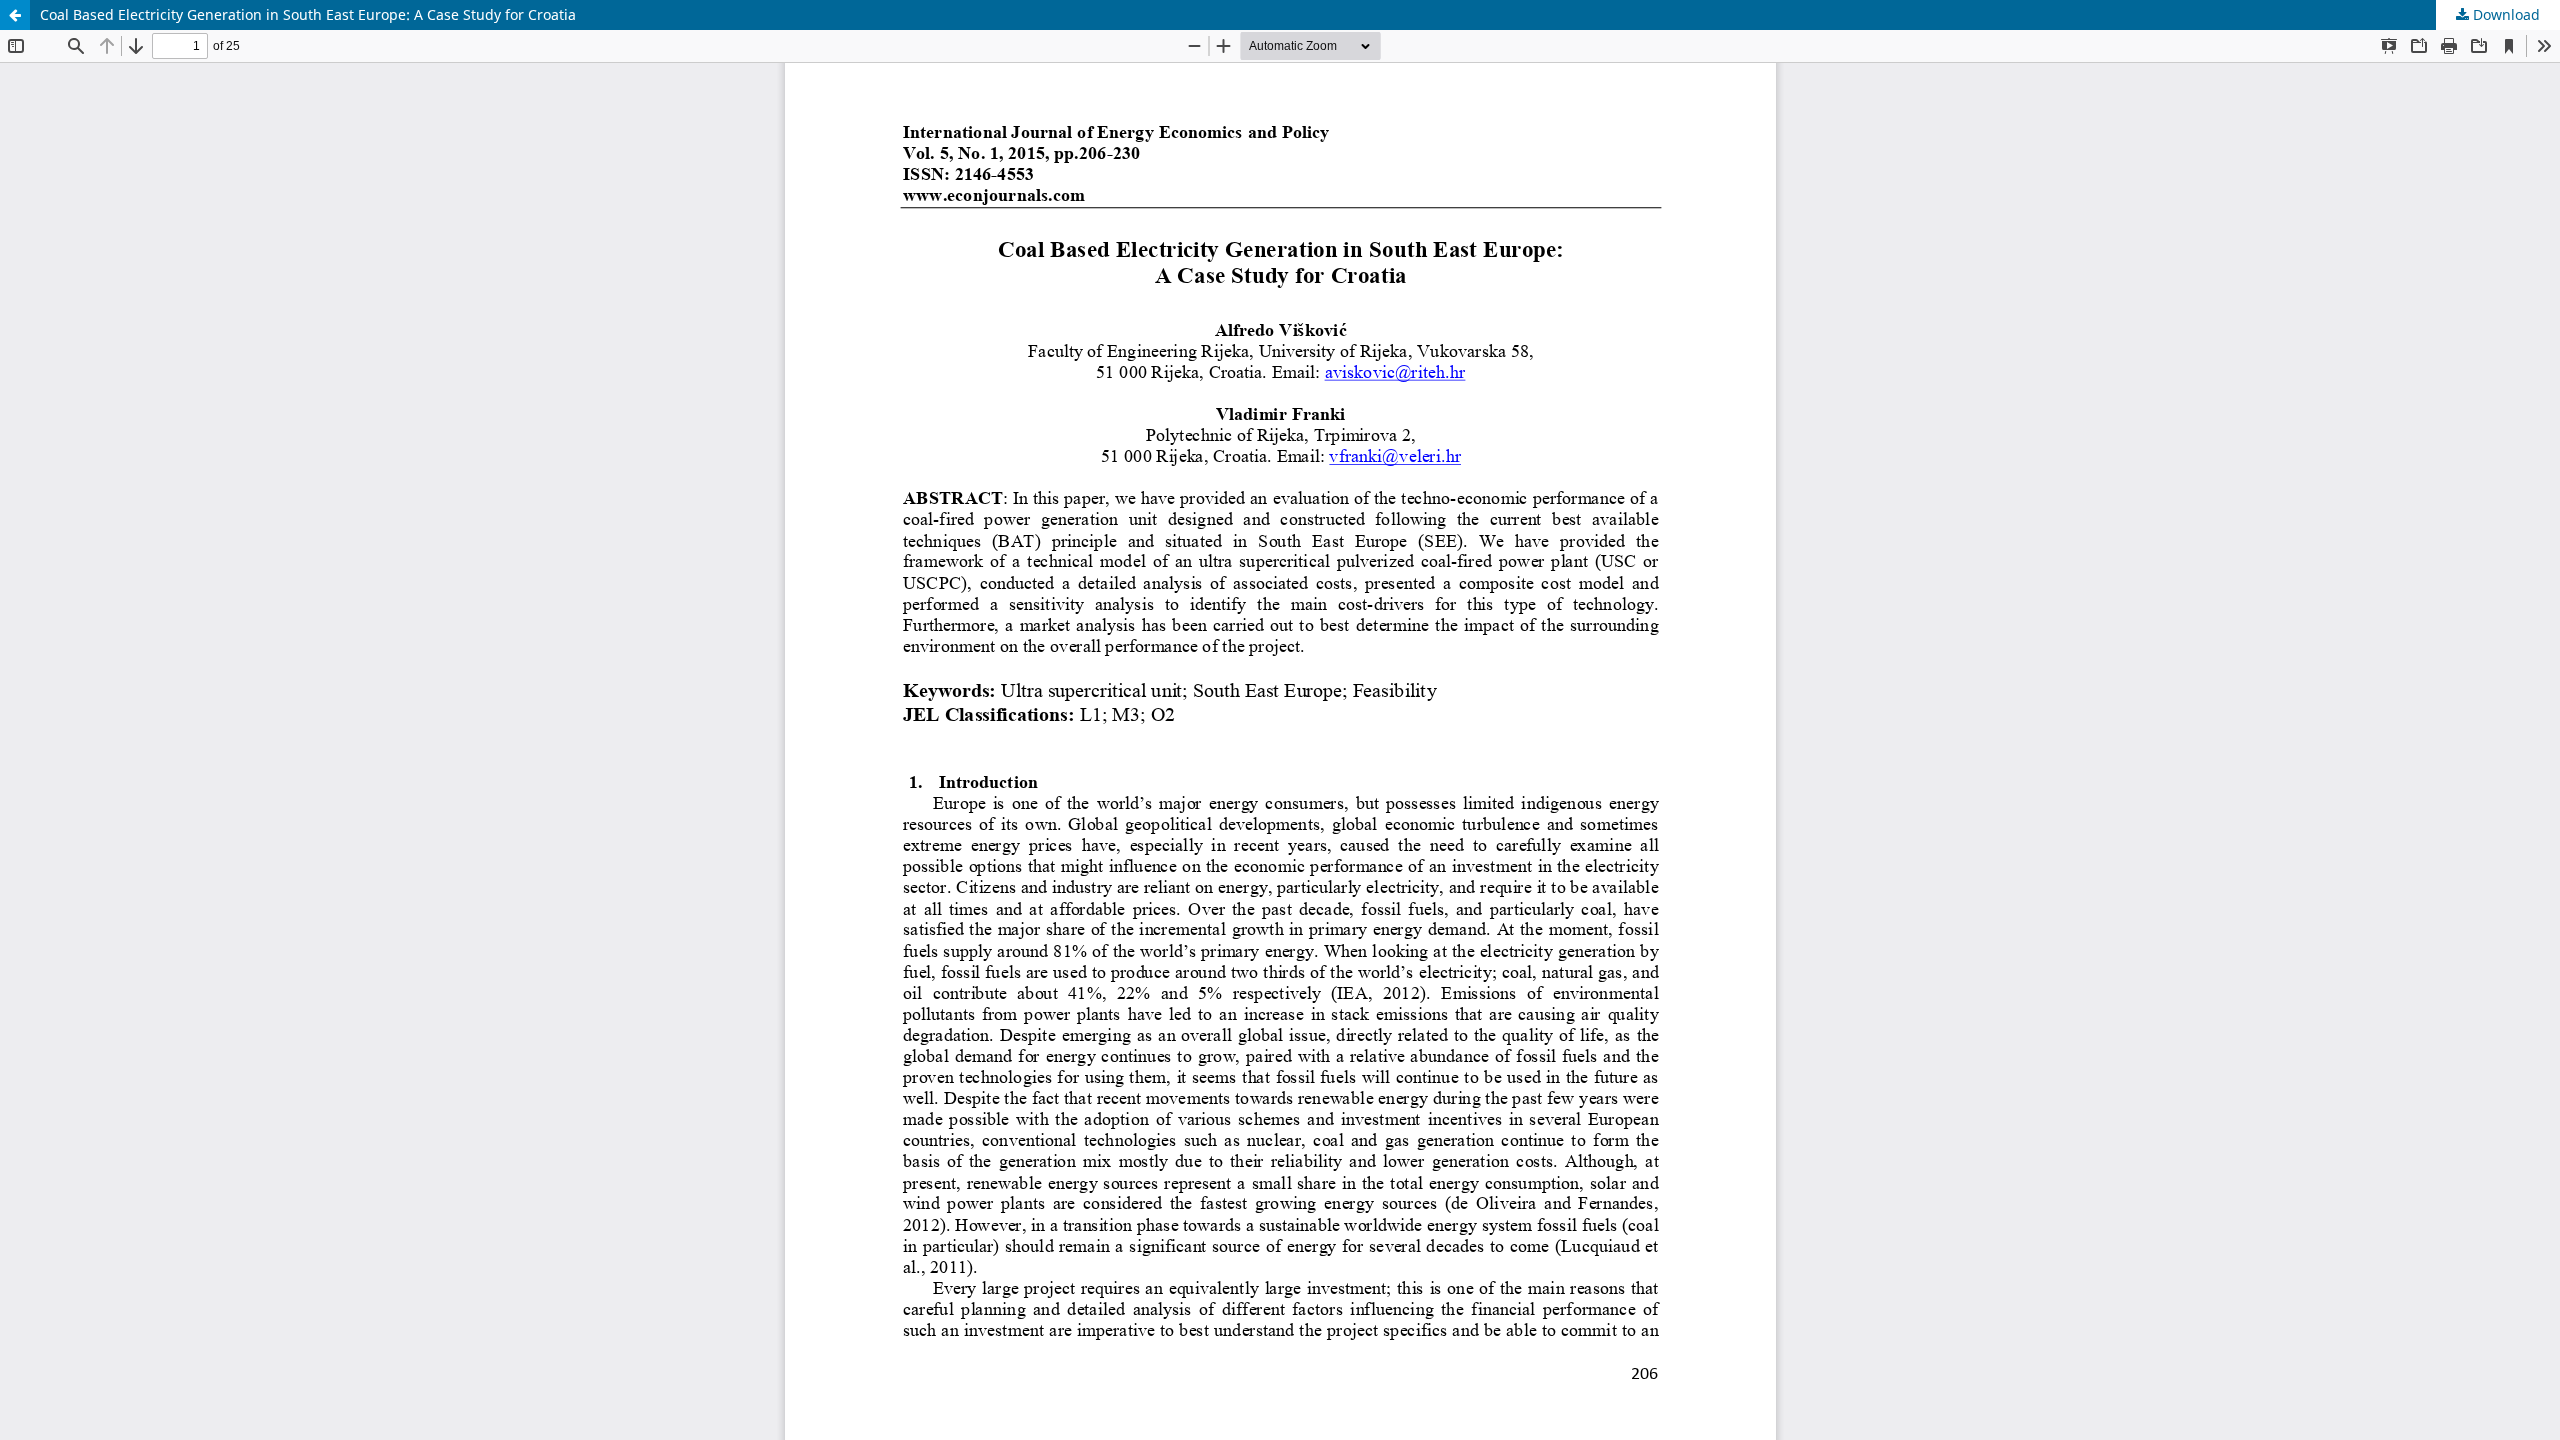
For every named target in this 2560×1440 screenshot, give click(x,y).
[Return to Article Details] (15, 15)
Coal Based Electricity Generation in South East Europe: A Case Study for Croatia (308, 14)
